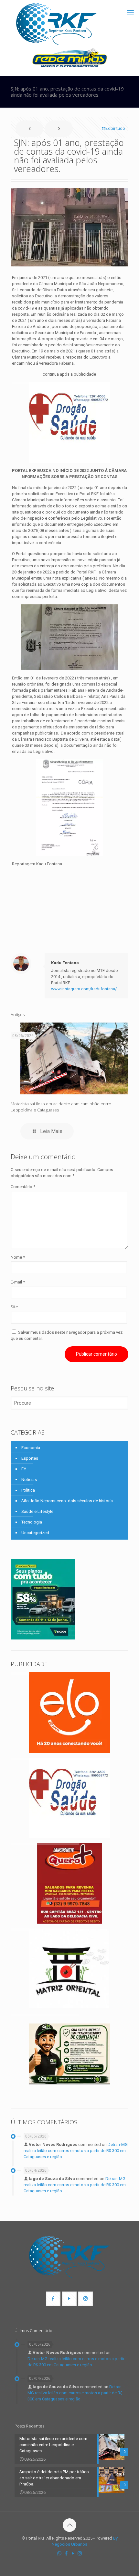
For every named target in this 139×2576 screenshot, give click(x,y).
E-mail (18, 1282)
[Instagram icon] (80, 2553)
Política (28, 1490)
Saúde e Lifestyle (37, 1511)
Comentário (23, 1187)
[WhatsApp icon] (59, 2553)
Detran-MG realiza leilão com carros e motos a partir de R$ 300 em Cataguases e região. (76, 2151)
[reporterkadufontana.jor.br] (57, 24)
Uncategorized (35, 1533)
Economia (31, 1448)
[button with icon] (53, 2299)
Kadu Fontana (65, 963)
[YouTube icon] (73, 2553)
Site (14, 1307)
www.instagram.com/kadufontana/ (84, 989)
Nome (18, 1257)
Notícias (29, 1480)
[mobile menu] (130, 13)
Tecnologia (32, 1522)
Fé (24, 1469)
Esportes (30, 1458)
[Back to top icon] (69, 2525)
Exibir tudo (115, 128)
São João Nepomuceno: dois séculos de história (67, 1501)
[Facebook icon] (66, 2553)
